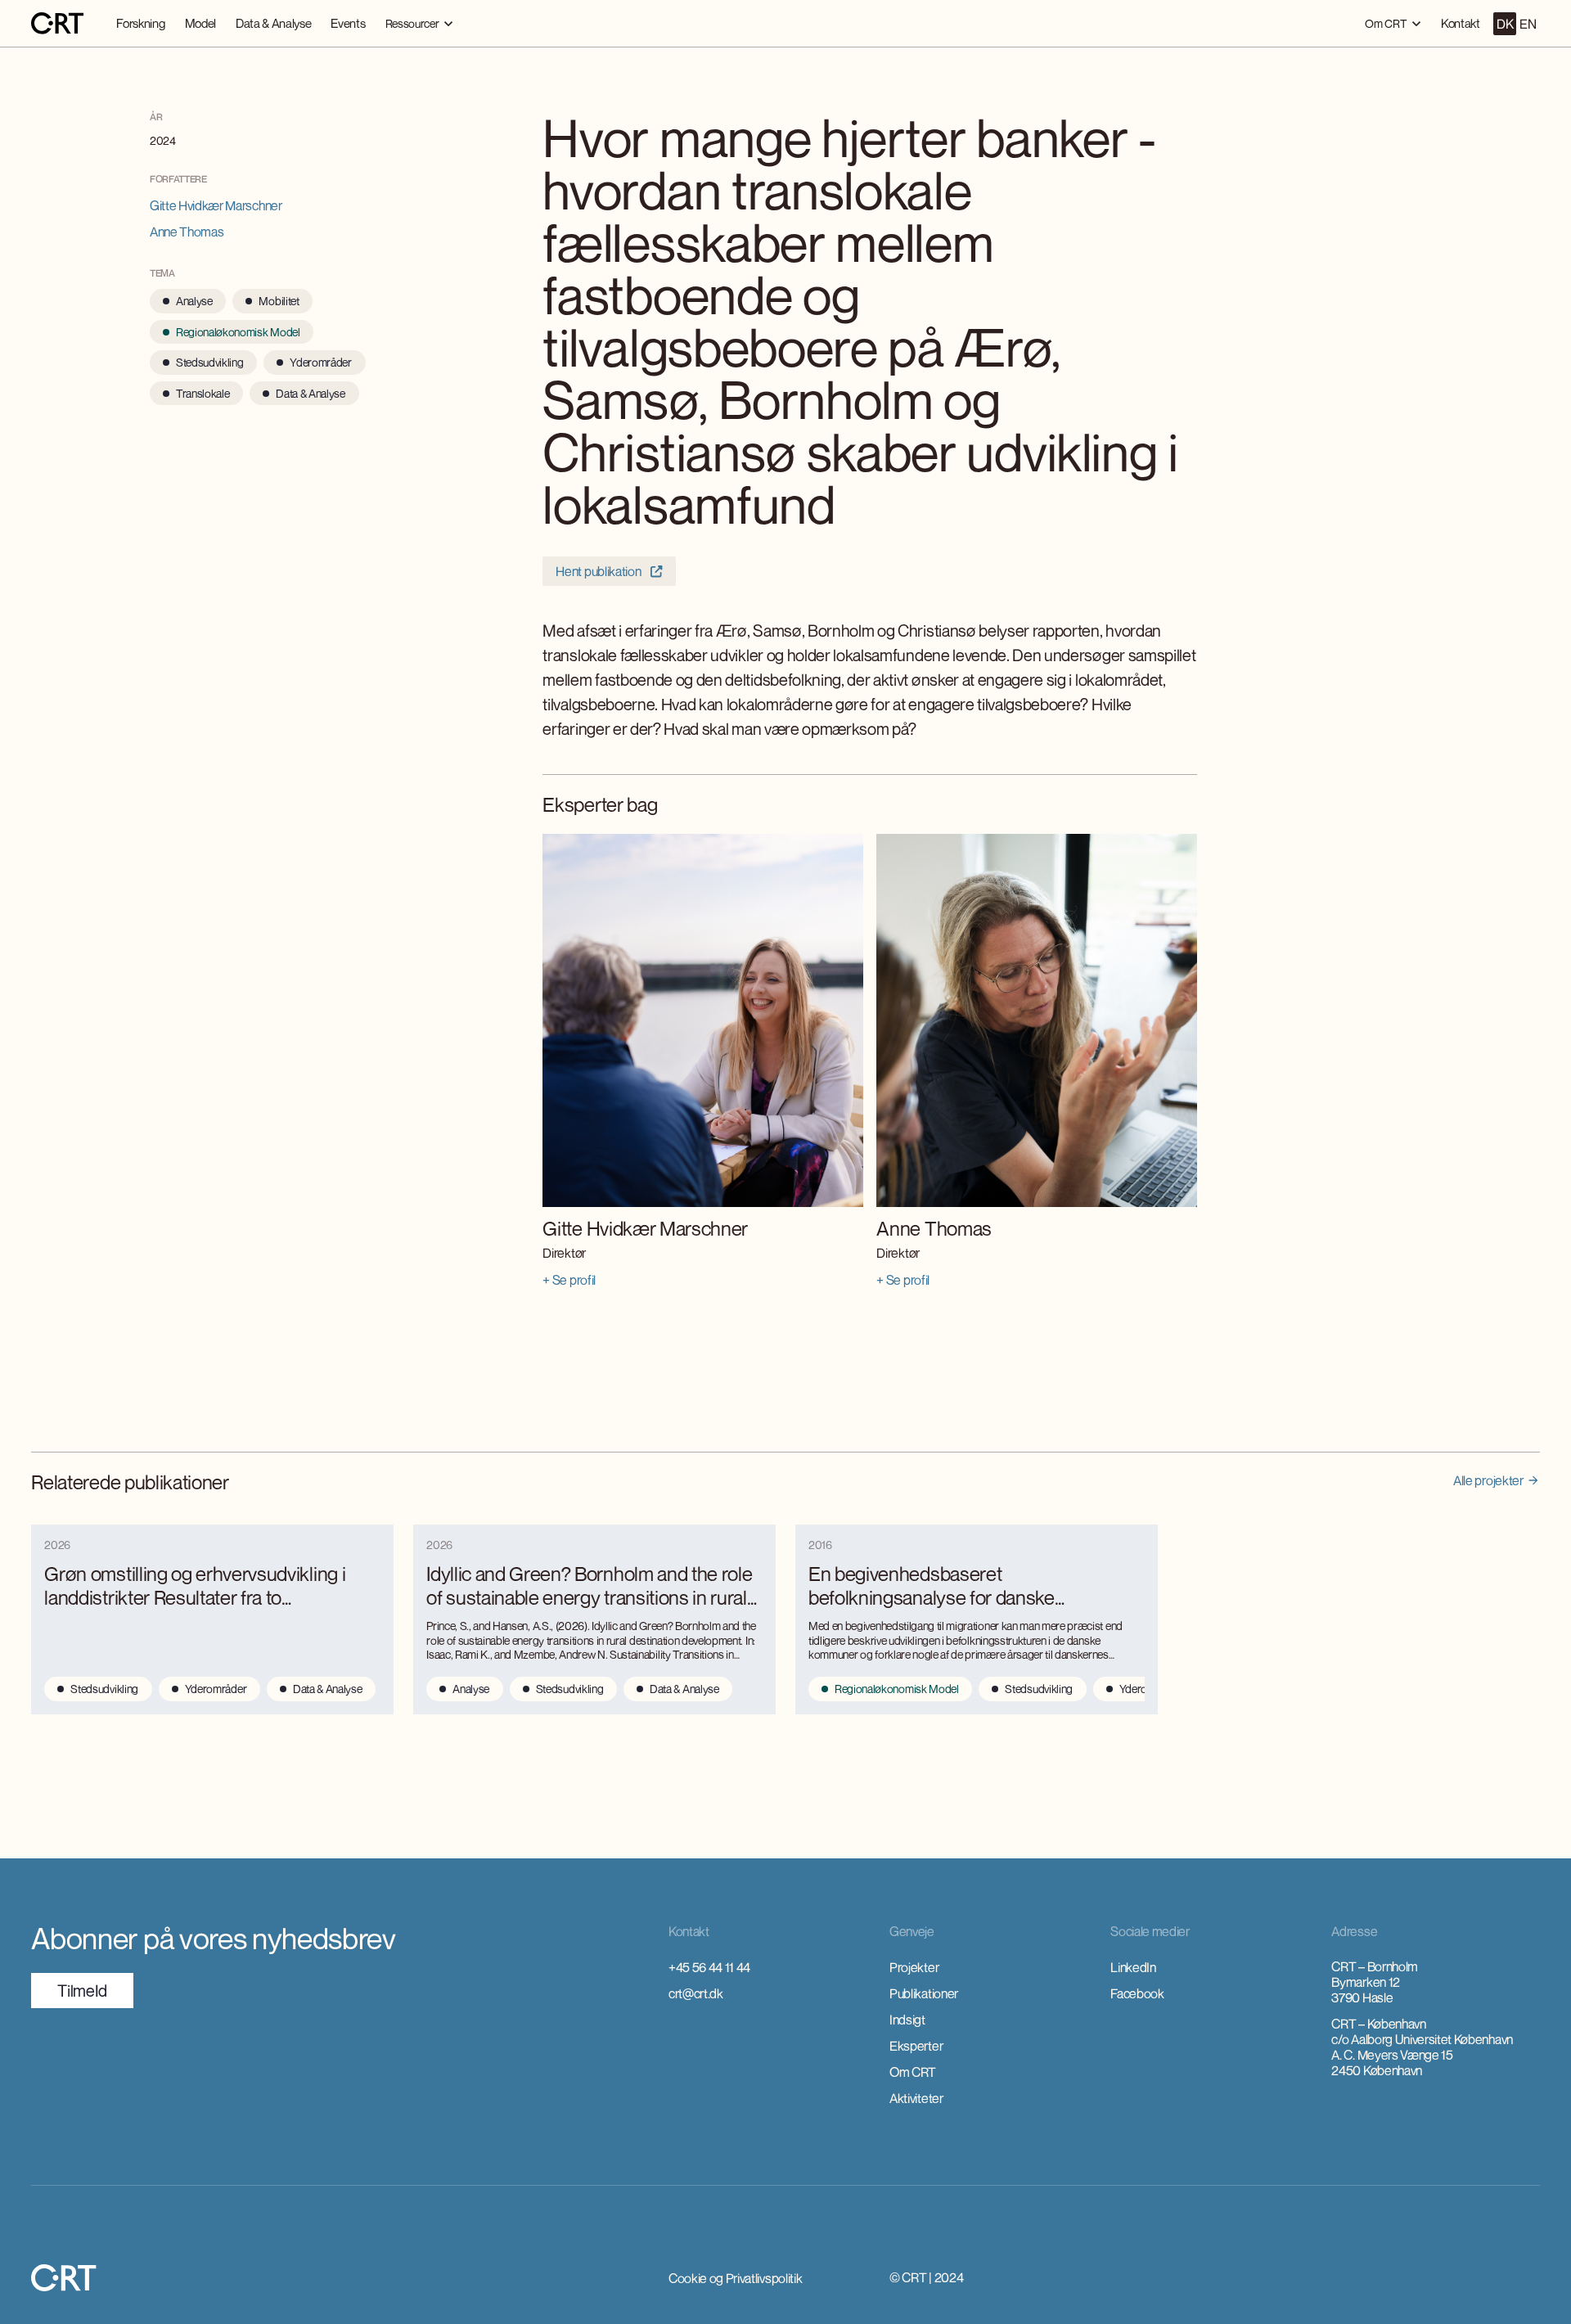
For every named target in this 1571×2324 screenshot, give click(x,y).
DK (1505, 24)
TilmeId (82, 1991)
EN (1528, 24)
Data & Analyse (274, 23)
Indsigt (907, 2020)
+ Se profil (569, 1280)
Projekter (914, 1967)
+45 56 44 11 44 (709, 1967)
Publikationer (924, 1993)
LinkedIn (1133, 1967)
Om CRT (913, 2072)
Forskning (140, 23)
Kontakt (1461, 23)
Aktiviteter (916, 2098)
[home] (57, 24)
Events (348, 23)
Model (200, 23)
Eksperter (916, 2046)
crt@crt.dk (696, 1993)
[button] (419, 23)
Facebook (1137, 1993)
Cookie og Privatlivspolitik (735, 2278)
